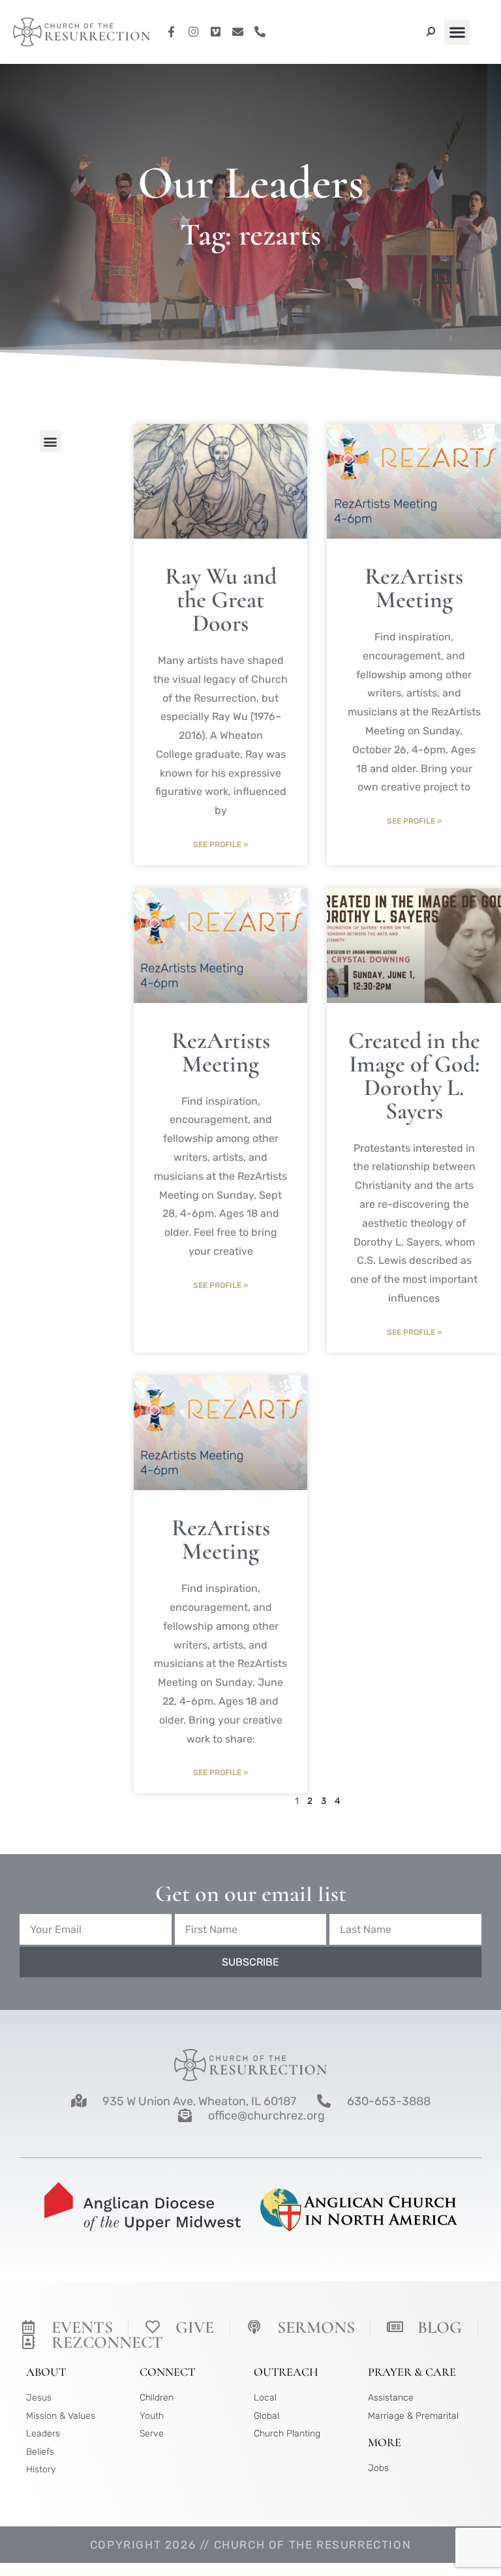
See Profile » (220, 845)
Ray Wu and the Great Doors (221, 600)
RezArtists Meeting (414, 588)
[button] (457, 32)
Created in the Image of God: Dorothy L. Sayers (414, 1076)
